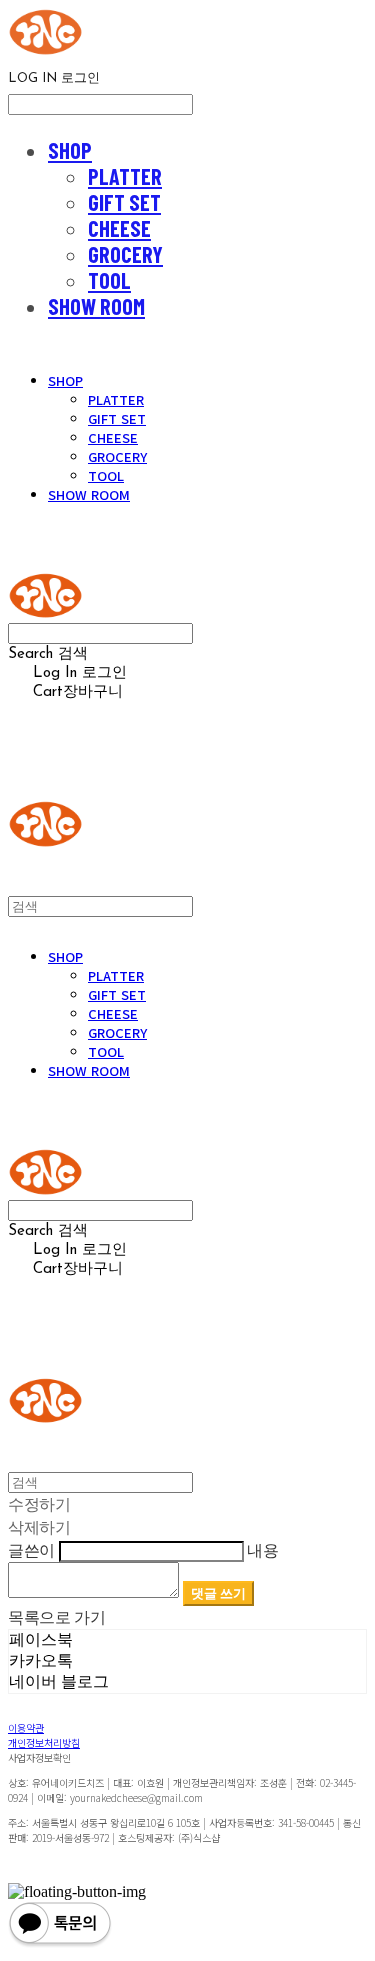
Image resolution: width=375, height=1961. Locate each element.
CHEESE (119, 228)
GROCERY (125, 254)
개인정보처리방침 (44, 1742)
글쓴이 (31, 1550)
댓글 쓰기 (218, 1593)
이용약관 (26, 1727)
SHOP (70, 150)
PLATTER (125, 176)
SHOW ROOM (96, 306)
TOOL (109, 280)
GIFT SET (124, 202)
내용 (262, 1550)
